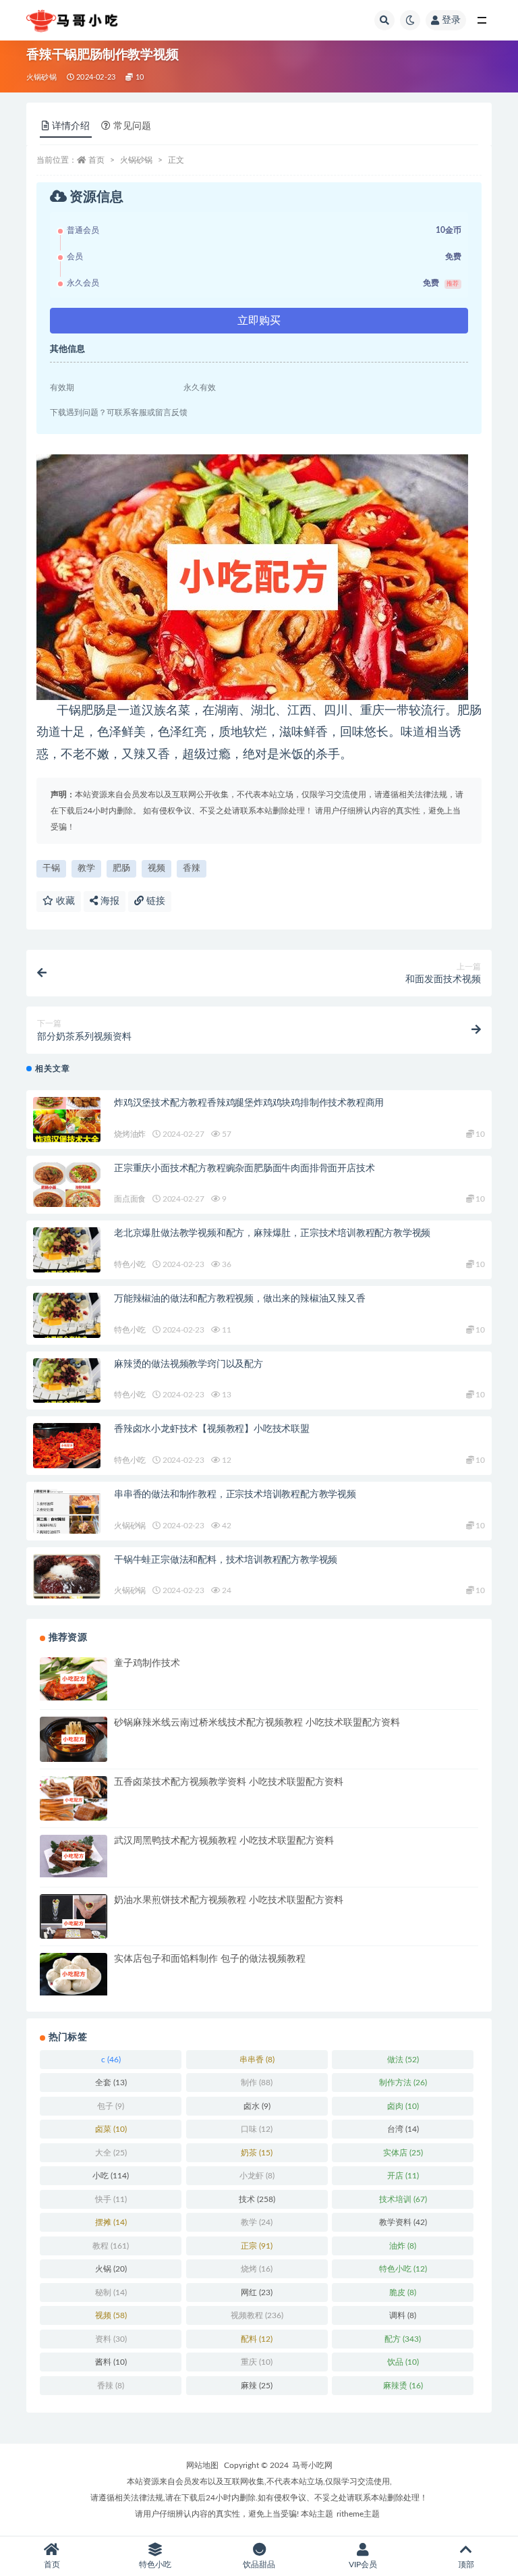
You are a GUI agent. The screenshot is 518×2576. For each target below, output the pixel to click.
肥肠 (121, 868)
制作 (257, 2083)
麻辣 (257, 2386)
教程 (111, 2246)
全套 (111, 2083)
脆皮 (403, 2292)
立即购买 (259, 321)
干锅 (51, 868)
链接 (154, 901)
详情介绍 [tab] (71, 126)
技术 (257, 2199)
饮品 (403, 2362)
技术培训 (403, 2199)
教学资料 (403, 2222)
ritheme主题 (358, 2514)
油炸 (403, 2246)
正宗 (257, 2246)
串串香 (257, 2060)
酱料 (111, 2362)
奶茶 (257, 2153)
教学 (86, 868)
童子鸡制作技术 (147, 1663)
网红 (257, 2292)
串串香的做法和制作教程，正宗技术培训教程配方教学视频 (235, 1495)
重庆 (257, 2362)
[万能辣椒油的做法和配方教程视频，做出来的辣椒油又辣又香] (67, 1315)
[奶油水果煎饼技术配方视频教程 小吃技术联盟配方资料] (74, 1924)
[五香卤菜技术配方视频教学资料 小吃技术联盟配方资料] (74, 1800)
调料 (403, 2315)
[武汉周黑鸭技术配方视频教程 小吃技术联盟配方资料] (74, 1856)
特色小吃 (130, 1264)
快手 (111, 2199)
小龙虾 (257, 2176)
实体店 (403, 2153)
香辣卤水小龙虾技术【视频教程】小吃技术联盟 (212, 1429)
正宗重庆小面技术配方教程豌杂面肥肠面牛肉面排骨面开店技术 (244, 1169)
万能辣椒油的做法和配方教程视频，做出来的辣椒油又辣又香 (240, 1299)
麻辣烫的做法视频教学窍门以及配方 (189, 1364)
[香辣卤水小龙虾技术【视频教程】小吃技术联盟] (67, 1445)
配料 (257, 2339)
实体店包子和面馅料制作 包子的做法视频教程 (210, 1959)
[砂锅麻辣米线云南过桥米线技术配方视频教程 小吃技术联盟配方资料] (74, 1739)
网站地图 (202, 2465)
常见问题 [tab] (132, 126)
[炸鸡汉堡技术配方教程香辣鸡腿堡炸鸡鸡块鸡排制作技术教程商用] (67, 1120)
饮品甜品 (259, 2565)
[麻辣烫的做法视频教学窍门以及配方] (67, 1381)
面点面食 (130, 1199)
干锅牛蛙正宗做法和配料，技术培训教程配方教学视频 (226, 1560)
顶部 (466, 2565)
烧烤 (257, 2269)
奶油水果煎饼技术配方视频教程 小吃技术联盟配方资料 (229, 1900)
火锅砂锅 (41, 77)
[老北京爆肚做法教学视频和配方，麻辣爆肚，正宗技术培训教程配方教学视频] (67, 1250)
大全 (111, 2153)
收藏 (64, 901)
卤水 (257, 2106)
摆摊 (111, 2222)
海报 (109, 901)
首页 (96, 160)
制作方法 (403, 2083)
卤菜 (111, 2129)
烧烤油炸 (130, 1134)
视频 (156, 868)
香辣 (192, 868)
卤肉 (403, 2106)
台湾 (403, 2129)
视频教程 (257, 2315)
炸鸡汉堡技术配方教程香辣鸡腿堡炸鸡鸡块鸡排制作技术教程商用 (249, 1103)
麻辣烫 (403, 2386)
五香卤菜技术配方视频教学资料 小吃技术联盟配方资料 (229, 1782)
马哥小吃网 (312, 2465)
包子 (111, 2106)
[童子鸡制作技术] (74, 1679)
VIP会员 (363, 2565)
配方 (403, 2339)
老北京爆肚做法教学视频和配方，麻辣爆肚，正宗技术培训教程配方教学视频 (272, 1233)
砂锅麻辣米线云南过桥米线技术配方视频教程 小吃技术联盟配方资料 (257, 1723)
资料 (111, 2339)
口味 (257, 2129)
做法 (403, 2060)
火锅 (111, 2269)
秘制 (111, 2292)
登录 (451, 20)
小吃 (111, 2176)
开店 (403, 2176)
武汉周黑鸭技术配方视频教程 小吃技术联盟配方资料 (224, 1841)
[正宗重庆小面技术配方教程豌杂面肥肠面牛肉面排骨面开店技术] (67, 1185)
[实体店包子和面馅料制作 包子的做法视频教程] (74, 1974)
